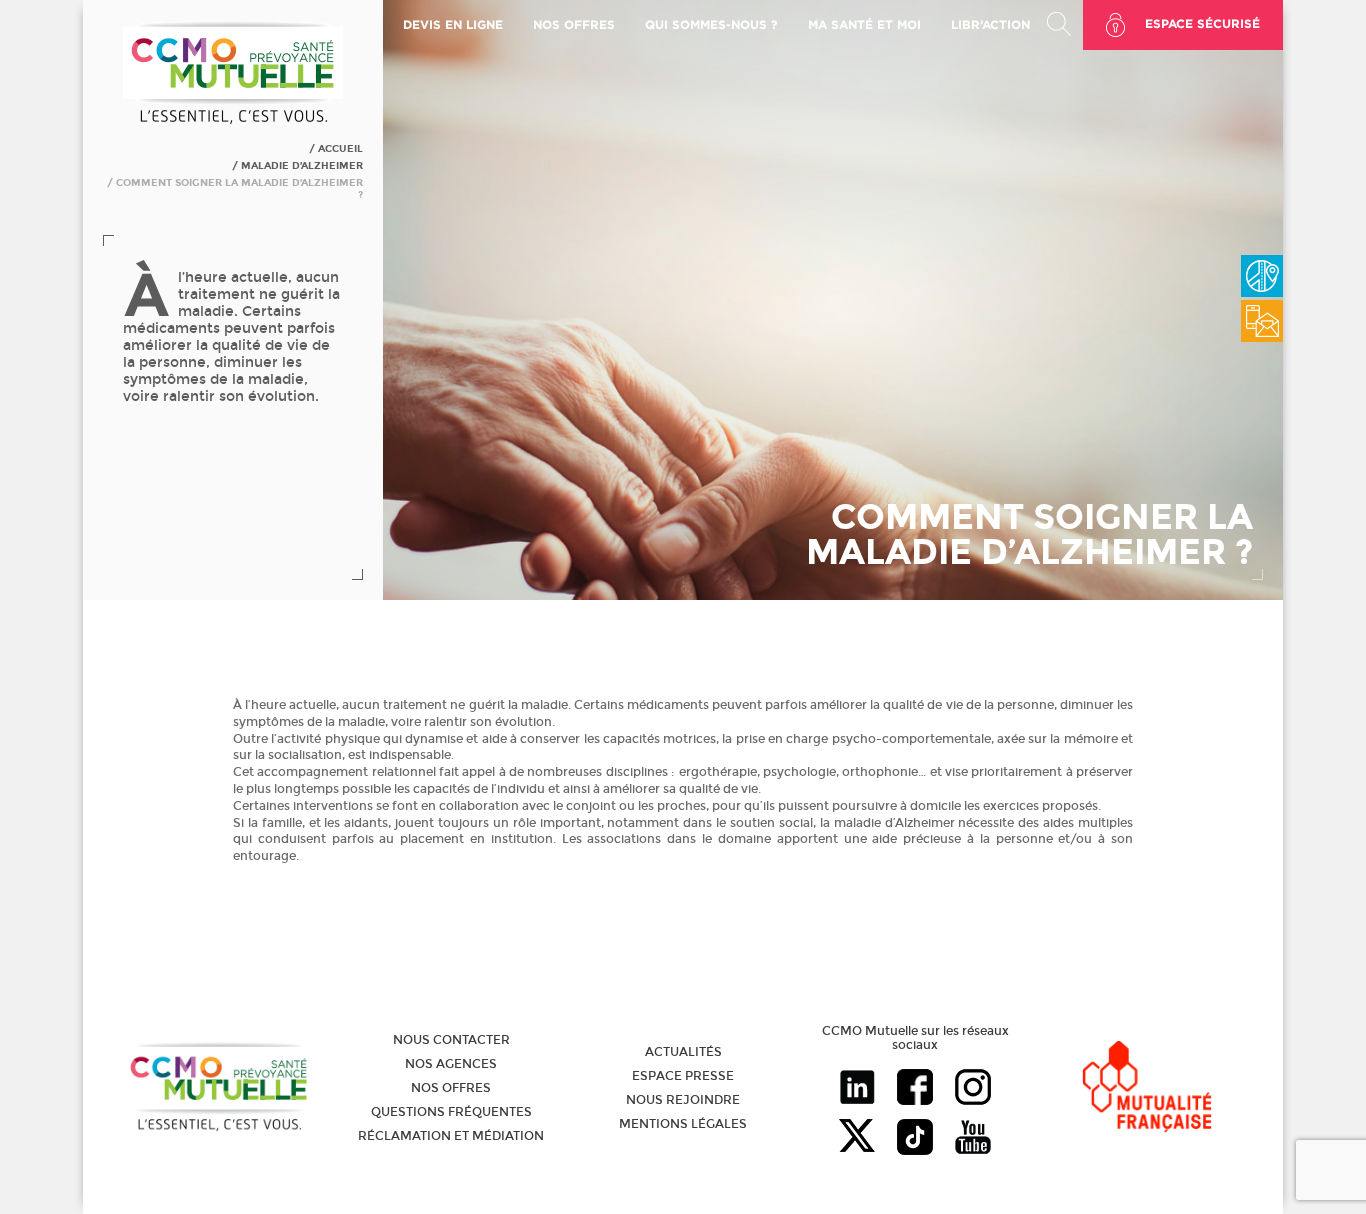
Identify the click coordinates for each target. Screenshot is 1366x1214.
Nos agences (451, 1064)
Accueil (340, 149)
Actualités (683, 1052)
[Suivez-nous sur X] (857, 1139)
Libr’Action (990, 24)
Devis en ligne (453, 24)
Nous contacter (451, 1040)
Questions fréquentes (451, 1112)
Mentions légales (683, 1124)
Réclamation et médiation (451, 1136)
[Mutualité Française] (1147, 1088)
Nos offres (451, 1088)
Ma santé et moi (864, 24)
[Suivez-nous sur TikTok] (915, 1139)
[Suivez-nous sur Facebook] (915, 1089)
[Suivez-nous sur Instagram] (973, 1089)
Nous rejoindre (683, 1100)
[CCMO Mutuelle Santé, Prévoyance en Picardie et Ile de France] (233, 121)
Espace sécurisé (1202, 23)
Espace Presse (683, 1076)
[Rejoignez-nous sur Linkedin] (857, 1089)
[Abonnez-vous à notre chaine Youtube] (973, 1139)
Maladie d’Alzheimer (302, 166)
